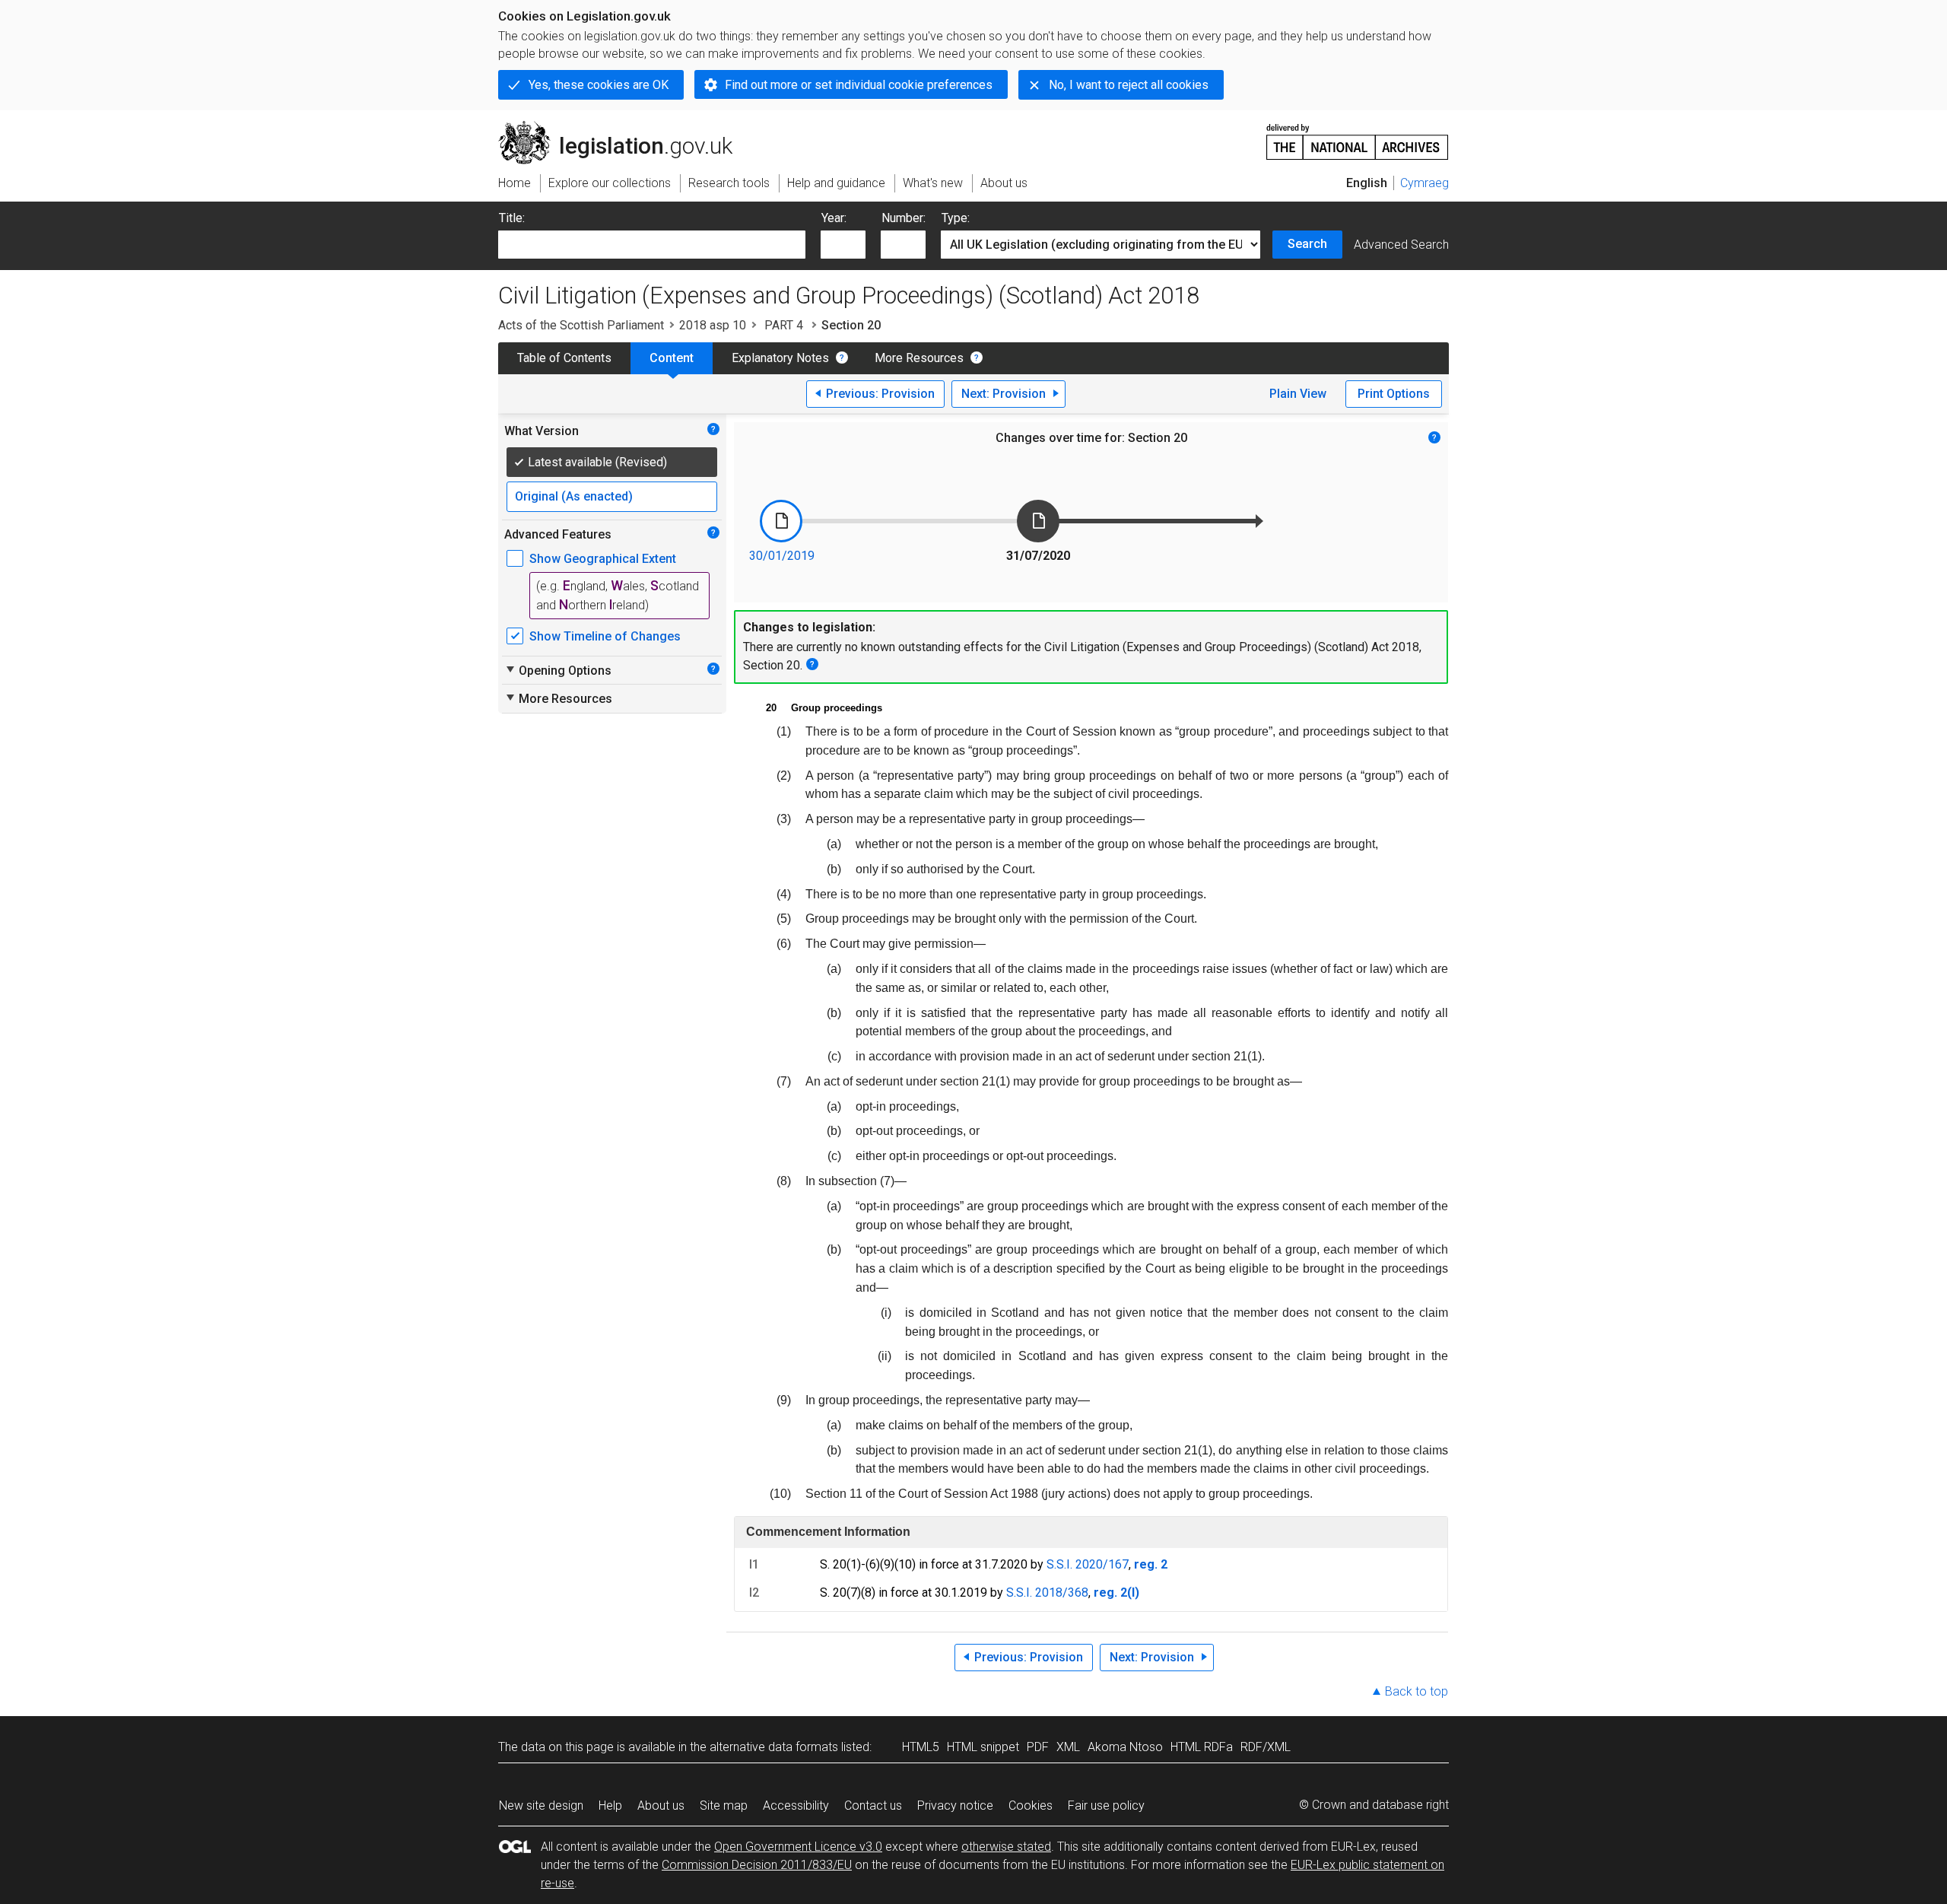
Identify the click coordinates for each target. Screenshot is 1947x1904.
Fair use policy (1106, 1805)
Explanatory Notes (780, 358)
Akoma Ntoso (1125, 1747)
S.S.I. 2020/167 (1088, 1564)
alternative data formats (774, 1747)
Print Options (1394, 394)
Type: (956, 218)
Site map (724, 1805)
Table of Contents (564, 358)
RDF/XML (1266, 1747)
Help (610, 1805)
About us (661, 1805)
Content (672, 358)
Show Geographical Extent (603, 559)
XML (1068, 1747)
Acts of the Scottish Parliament (581, 325)
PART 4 (784, 325)
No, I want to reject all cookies (1129, 85)
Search (1307, 244)
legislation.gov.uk (624, 127)
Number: (904, 218)
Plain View (1298, 394)
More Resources (919, 358)
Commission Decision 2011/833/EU (757, 1865)
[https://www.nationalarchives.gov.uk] (1358, 136)
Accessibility (796, 1805)
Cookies (1031, 1805)
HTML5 (921, 1747)
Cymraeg (1425, 183)
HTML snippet (983, 1747)
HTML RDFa (1202, 1747)
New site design (541, 1805)
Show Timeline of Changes (605, 636)
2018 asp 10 (713, 325)
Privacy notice (955, 1805)
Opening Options (558, 670)
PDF (1038, 1747)
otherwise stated (1006, 1847)
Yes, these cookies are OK (599, 85)
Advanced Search (1401, 245)
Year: (834, 218)
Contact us (873, 1805)
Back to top (1417, 1691)
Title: (512, 218)
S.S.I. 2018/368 (1047, 1592)
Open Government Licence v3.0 (798, 1847)
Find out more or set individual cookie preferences (859, 85)
